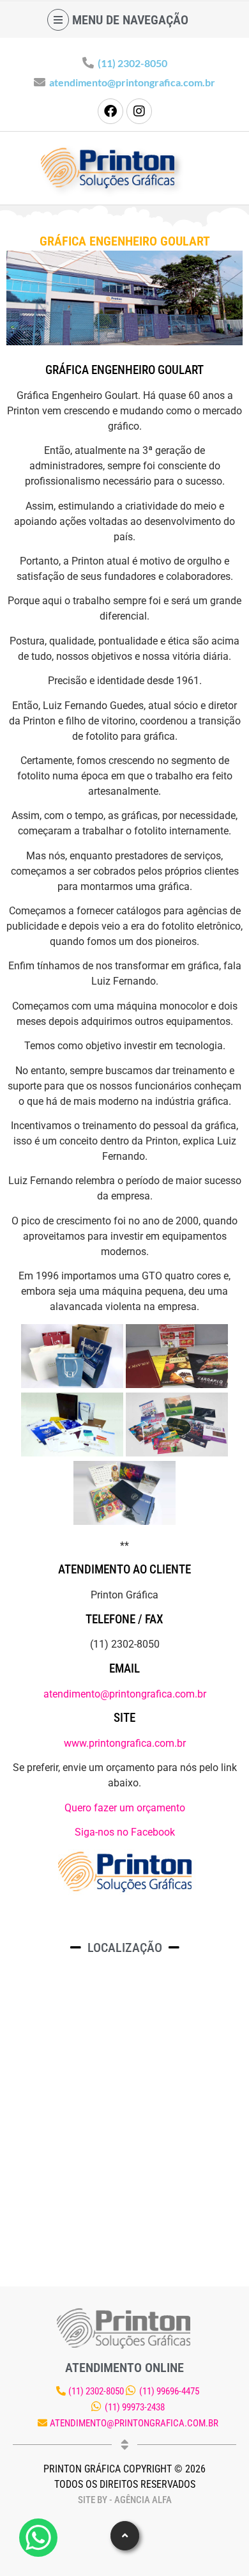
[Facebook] (110, 111)
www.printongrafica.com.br (125, 1743)
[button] (125, 2536)
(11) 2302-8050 (132, 63)
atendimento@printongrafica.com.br (132, 82)
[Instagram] (139, 111)
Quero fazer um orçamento (125, 1808)
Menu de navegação (130, 20)
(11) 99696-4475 (169, 2391)
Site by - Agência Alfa (125, 2500)
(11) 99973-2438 (135, 2407)
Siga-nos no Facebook (125, 1832)
